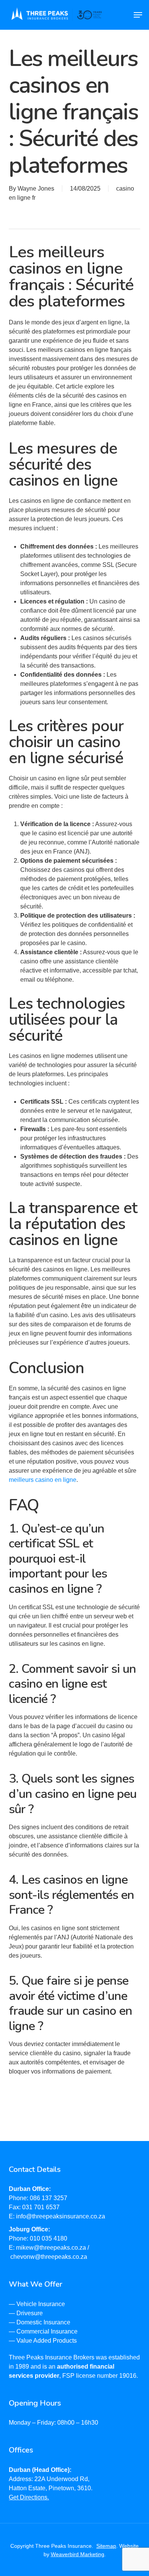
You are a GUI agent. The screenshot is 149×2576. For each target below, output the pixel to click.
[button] (138, 15)
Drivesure (30, 2313)
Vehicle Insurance (41, 2304)
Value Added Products (47, 2341)
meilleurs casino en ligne (43, 1480)
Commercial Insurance (47, 2331)
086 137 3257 (49, 2198)
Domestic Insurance (43, 2322)
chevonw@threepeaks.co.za (49, 2257)
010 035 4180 (49, 2238)
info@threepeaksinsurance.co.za (61, 2216)
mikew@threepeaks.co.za (51, 2248)
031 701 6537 (41, 2207)
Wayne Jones (36, 189)
